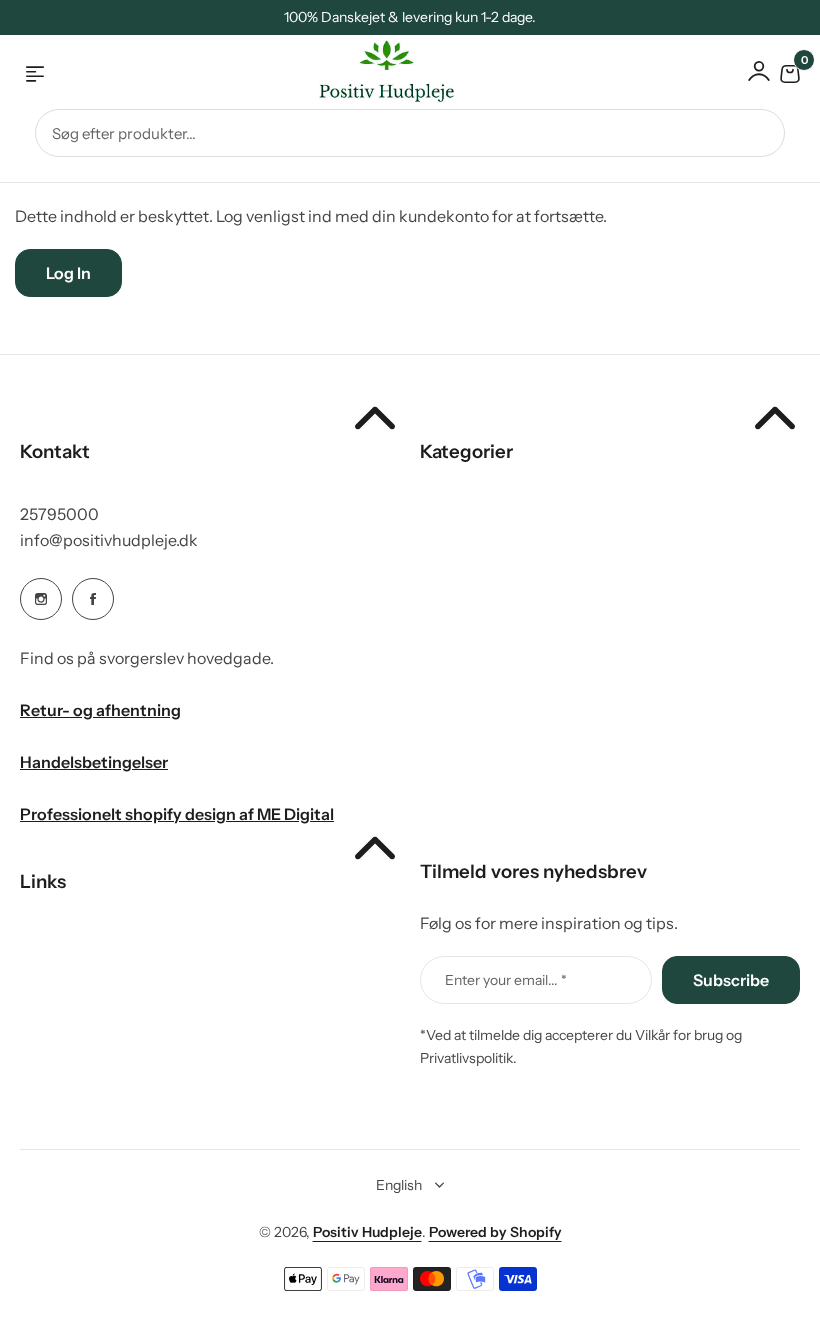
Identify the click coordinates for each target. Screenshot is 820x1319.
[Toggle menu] (35, 74)
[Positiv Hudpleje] (371, 74)
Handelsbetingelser (94, 762)
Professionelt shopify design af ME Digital (177, 814)
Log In (68, 273)
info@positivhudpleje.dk (109, 540)
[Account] (759, 71)
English (399, 1185)
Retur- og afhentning (100, 710)
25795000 (59, 514)
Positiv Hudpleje (367, 1232)
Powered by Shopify (495, 1232)
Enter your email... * (506, 980)
